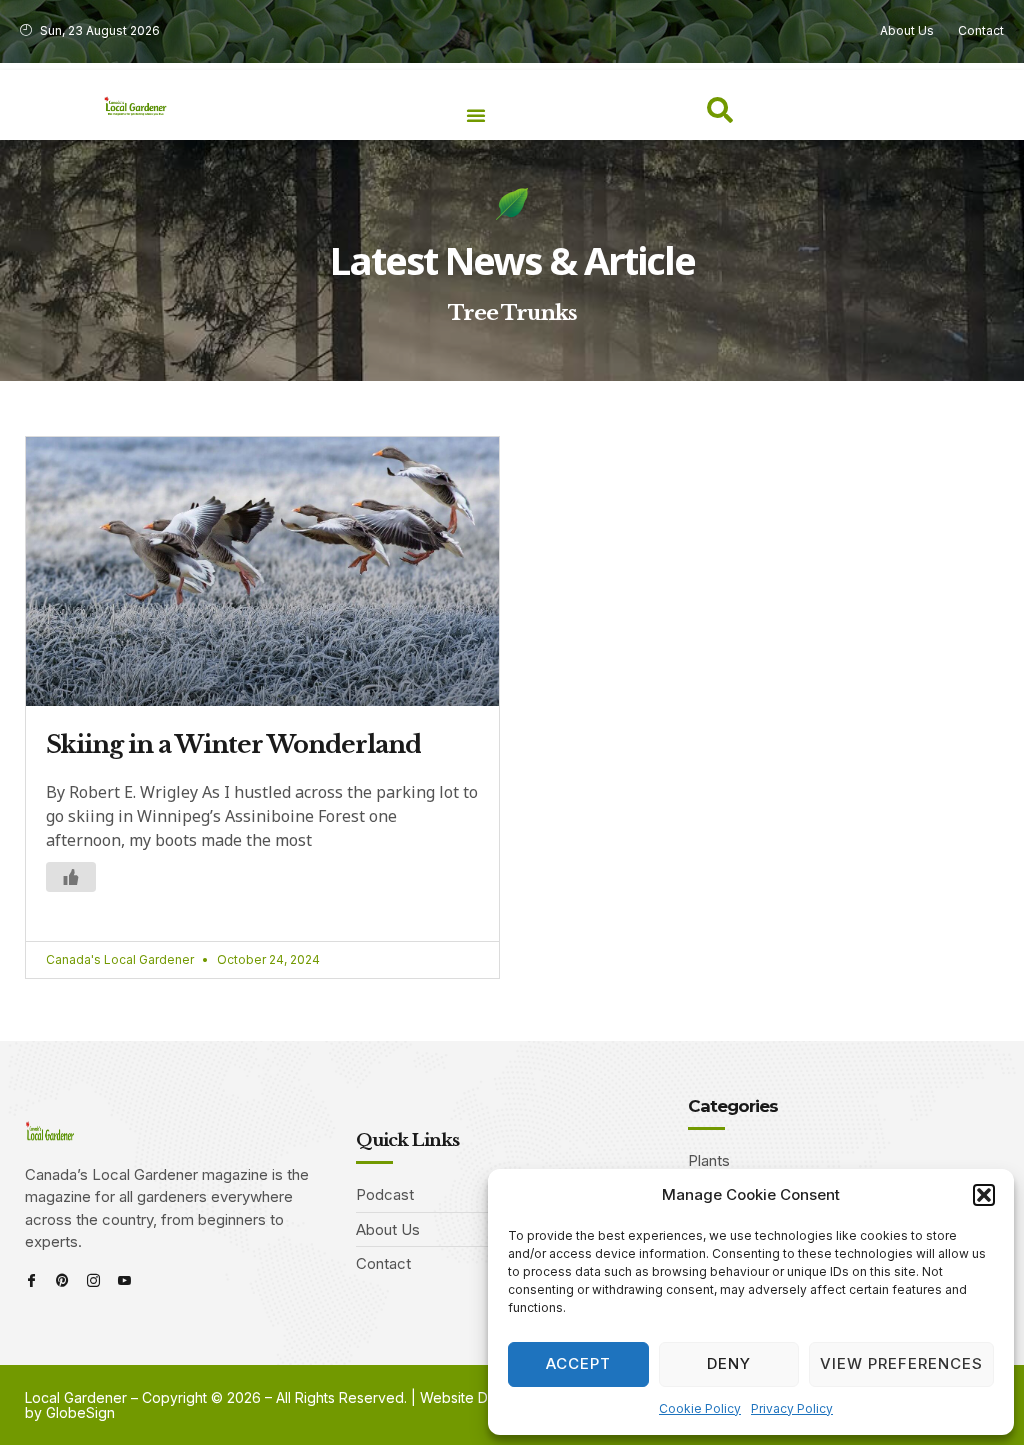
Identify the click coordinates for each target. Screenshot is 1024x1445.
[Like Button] (71, 877)
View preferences (901, 1363)
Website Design (472, 1397)
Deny (729, 1363)
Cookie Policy (700, 1408)
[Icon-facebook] (31, 1280)
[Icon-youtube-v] (124, 1280)
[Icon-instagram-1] (93, 1280)
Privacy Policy (792, 1408)
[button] (984, 1195)
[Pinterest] (62, 1280)
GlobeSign (80, 1412)
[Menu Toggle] (476, 115)
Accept (578, 1363)
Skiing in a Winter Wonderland (233, 744)
